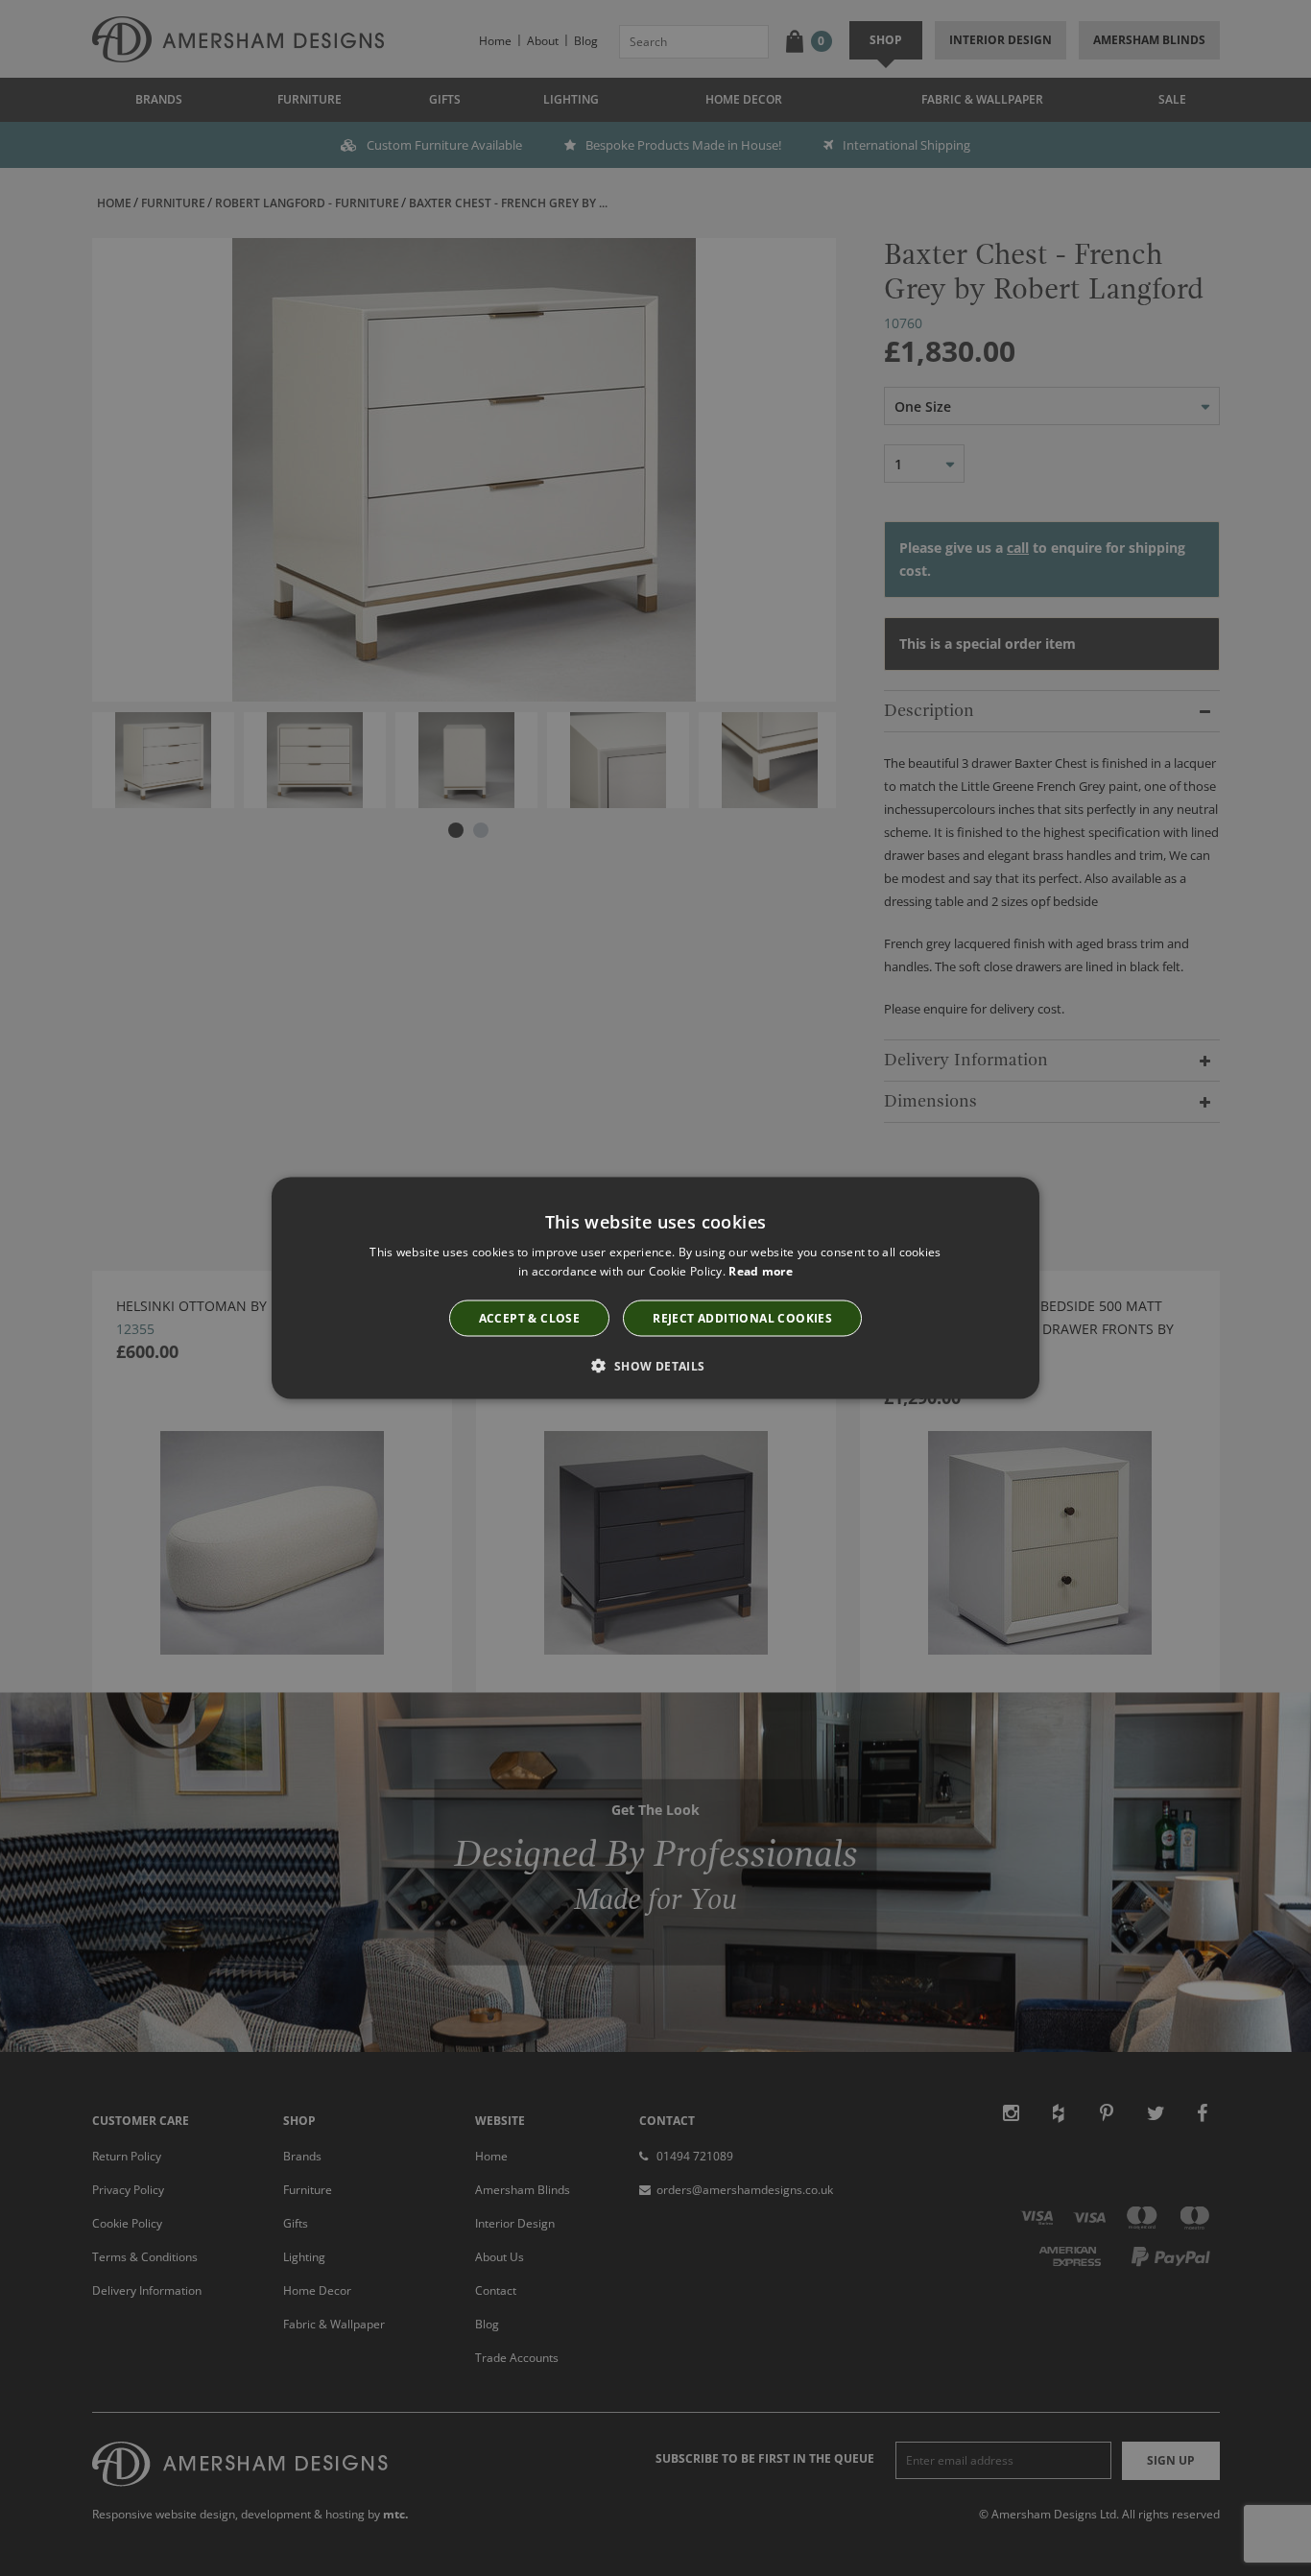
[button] (655, 1365)
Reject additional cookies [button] (742, 1317)
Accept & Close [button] (530, 1317)
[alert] (655, 1288)
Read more (761, 1271)
